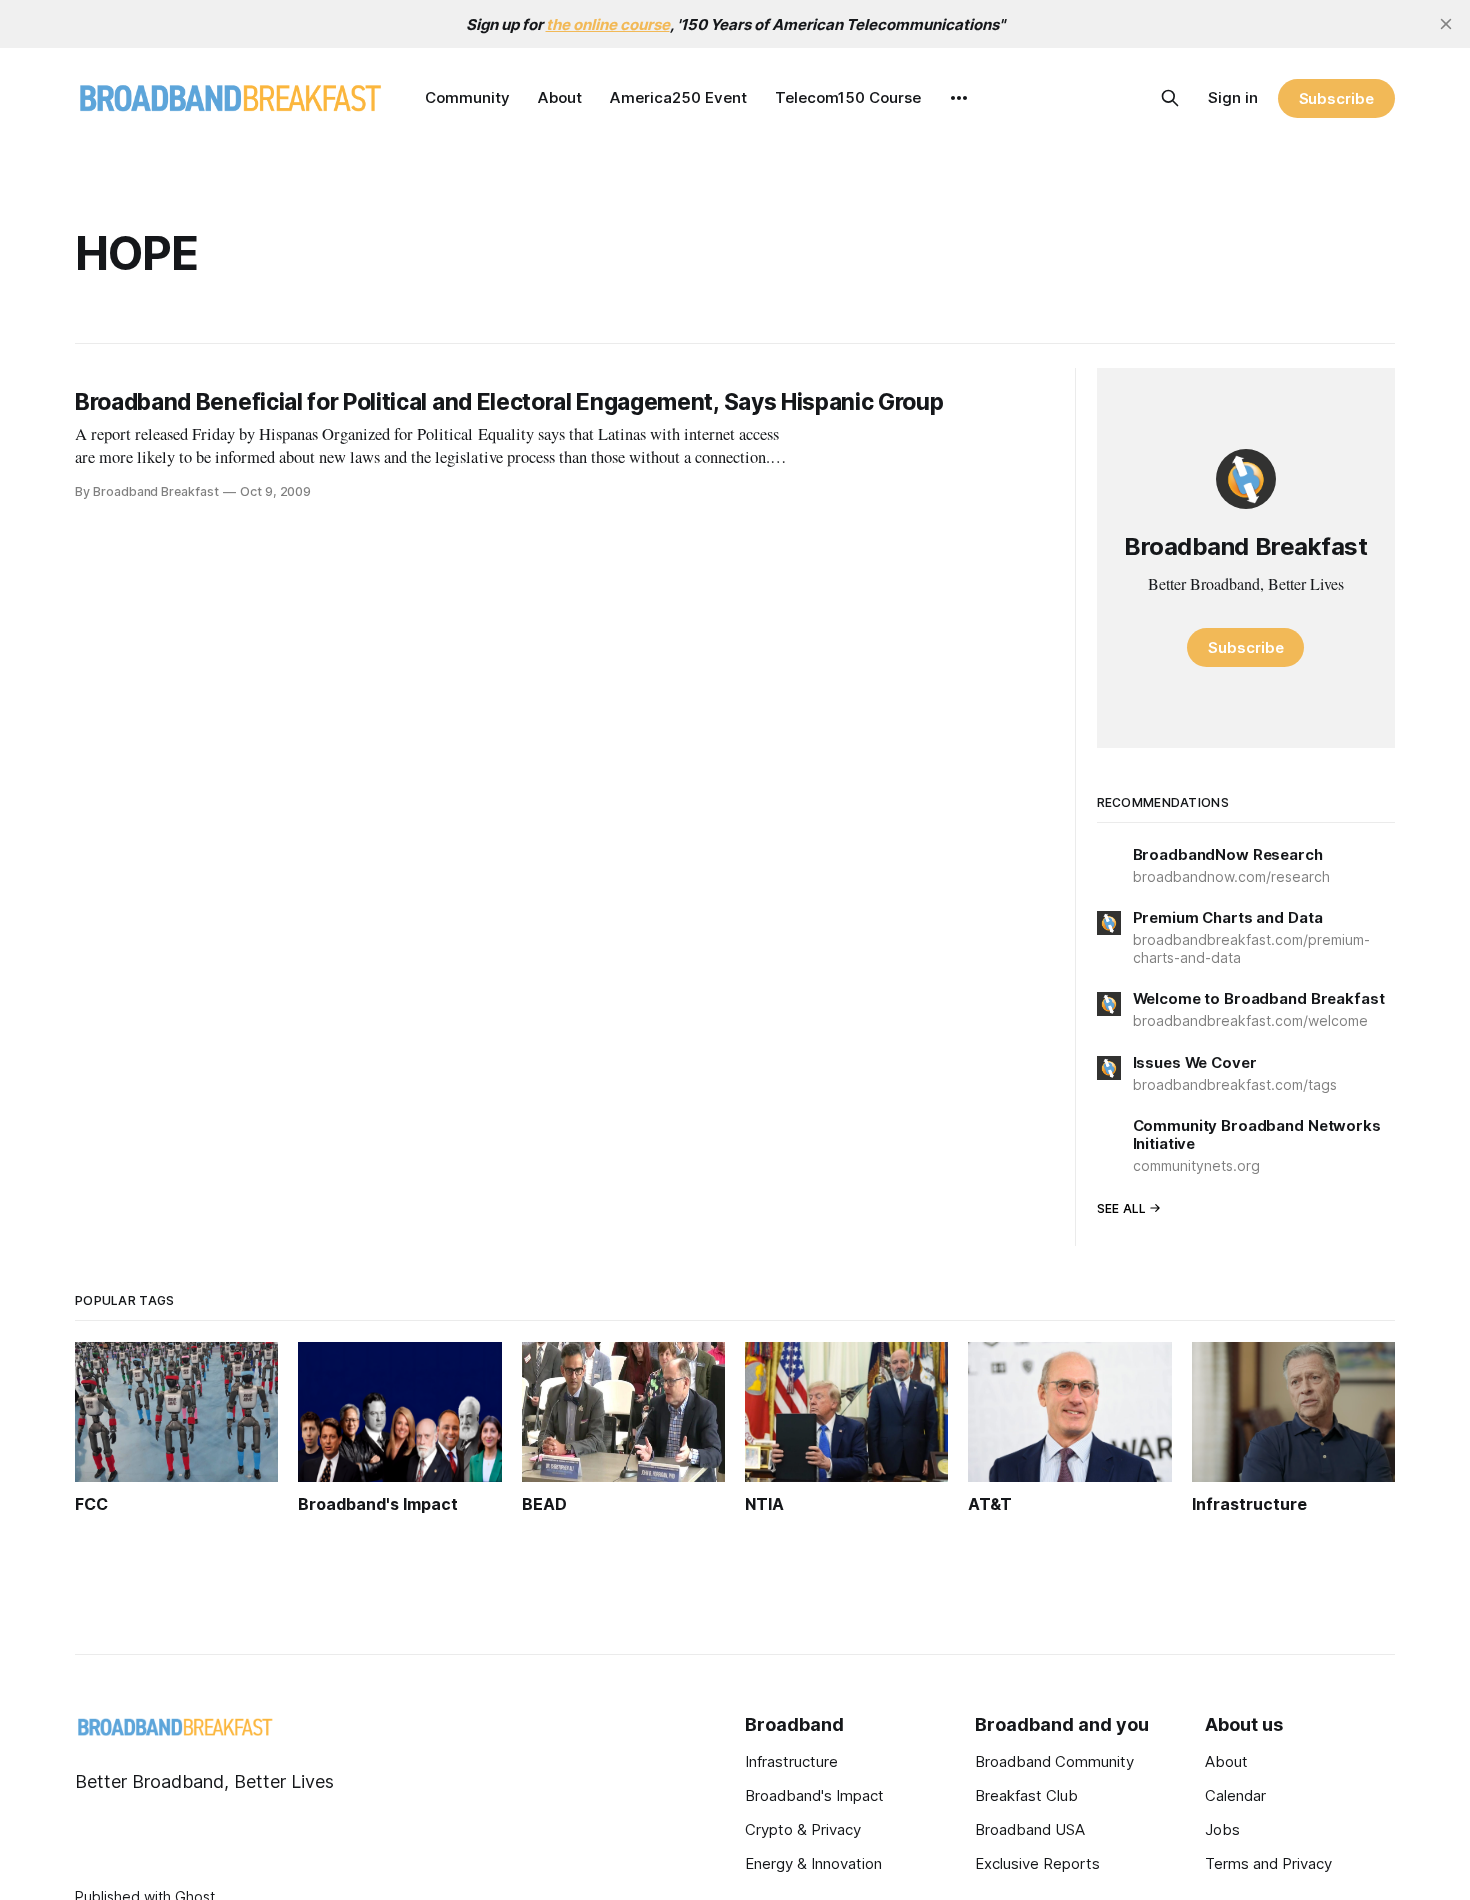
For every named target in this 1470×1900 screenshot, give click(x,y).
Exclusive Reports (1037, 1863)
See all (1122, 1208)
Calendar (1235, 1795)
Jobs (1222, 1829)
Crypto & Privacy (803, 1829)
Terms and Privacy (1268, 1863)
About (560, 97)
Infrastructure (791, 1761)
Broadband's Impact (814, 1795)
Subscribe (1336, 98)
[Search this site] (1170, 98)
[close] (1446, 24)
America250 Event (678, 97)
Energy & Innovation (813, 1863)
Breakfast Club (1026, 1795)
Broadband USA (1030, 1829)
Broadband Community (1054, 1761)
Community (467, 97)
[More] (959, 98)
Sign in (1233, 97)
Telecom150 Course (848, 97)
